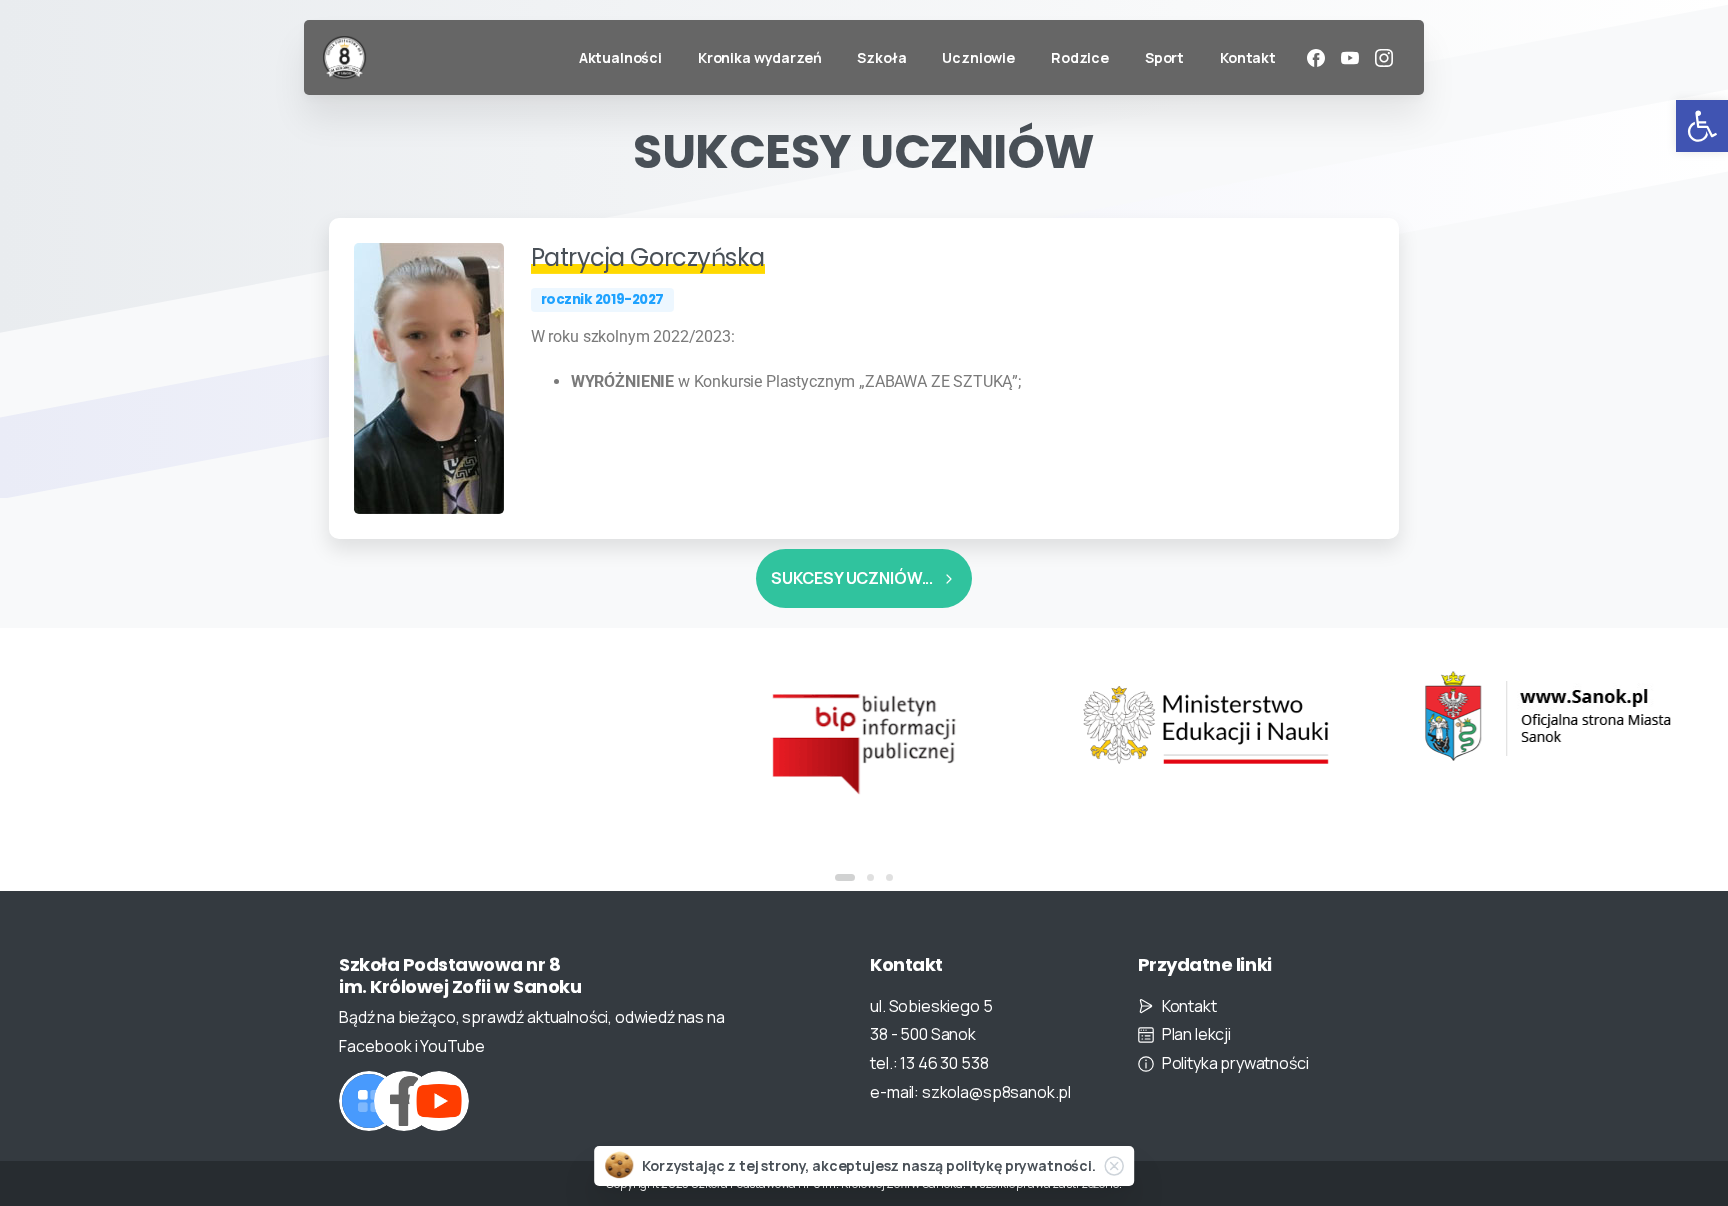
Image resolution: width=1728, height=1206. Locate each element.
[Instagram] (1384, 58)
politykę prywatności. (1021, 1165)
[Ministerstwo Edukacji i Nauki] (881, 725)
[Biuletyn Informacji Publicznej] (540, 741)
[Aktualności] (369, 1101)
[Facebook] (1316, 58)
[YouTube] (1350, 58)
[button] (1702, 126)
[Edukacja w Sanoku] (1223, 716)
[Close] (1114, 1166)
